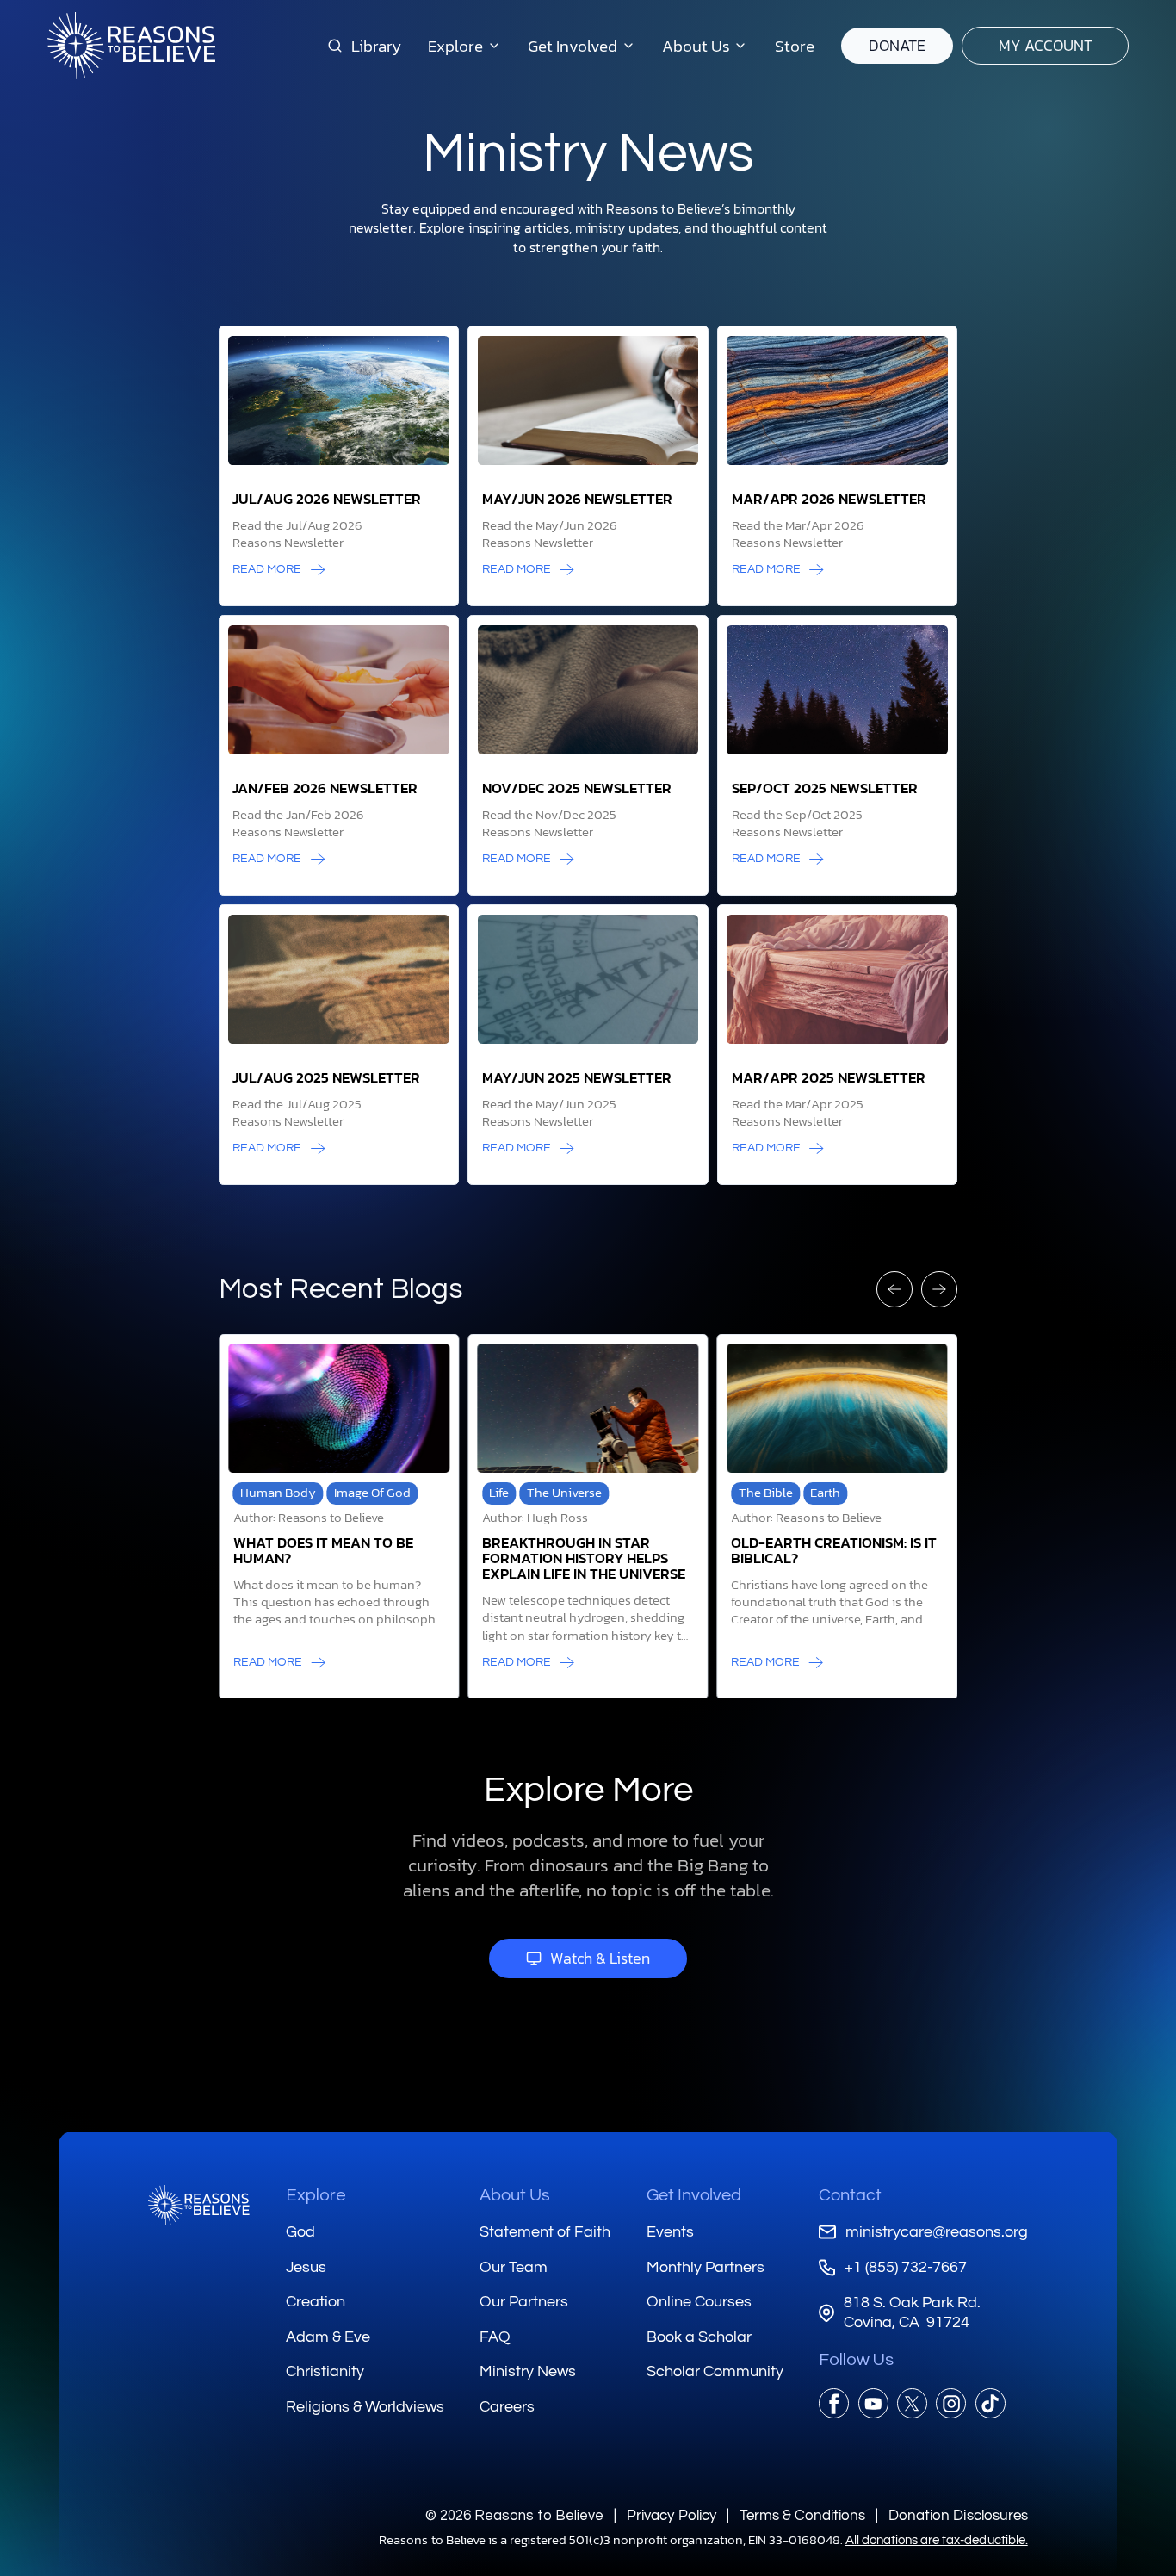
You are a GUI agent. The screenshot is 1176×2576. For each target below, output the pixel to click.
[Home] (199, 2205)
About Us (515, 2195)
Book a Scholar (699, 2337)
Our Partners (524, 2302)
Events (670, 2232)
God (300, 2232)
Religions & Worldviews (365, 2407)
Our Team (514, 2267)
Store (795, 46)
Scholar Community (715, 2371)
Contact (850, 2195)
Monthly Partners (706, 2267)
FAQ (495, 2337)
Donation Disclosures (958, 2515)
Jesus (306, 2267)
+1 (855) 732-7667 (905, 2267)
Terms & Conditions (802, 2515)
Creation (316, 2302)
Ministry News (528, 2371)
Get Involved (694, 2195)
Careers (507, 2407)
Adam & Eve (328, 2337)
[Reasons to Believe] (131, 46)
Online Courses (699, 2302)
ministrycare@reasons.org (936, 2232)
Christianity (325, 2371)
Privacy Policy (671, 2515)
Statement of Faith (545, 2232)
